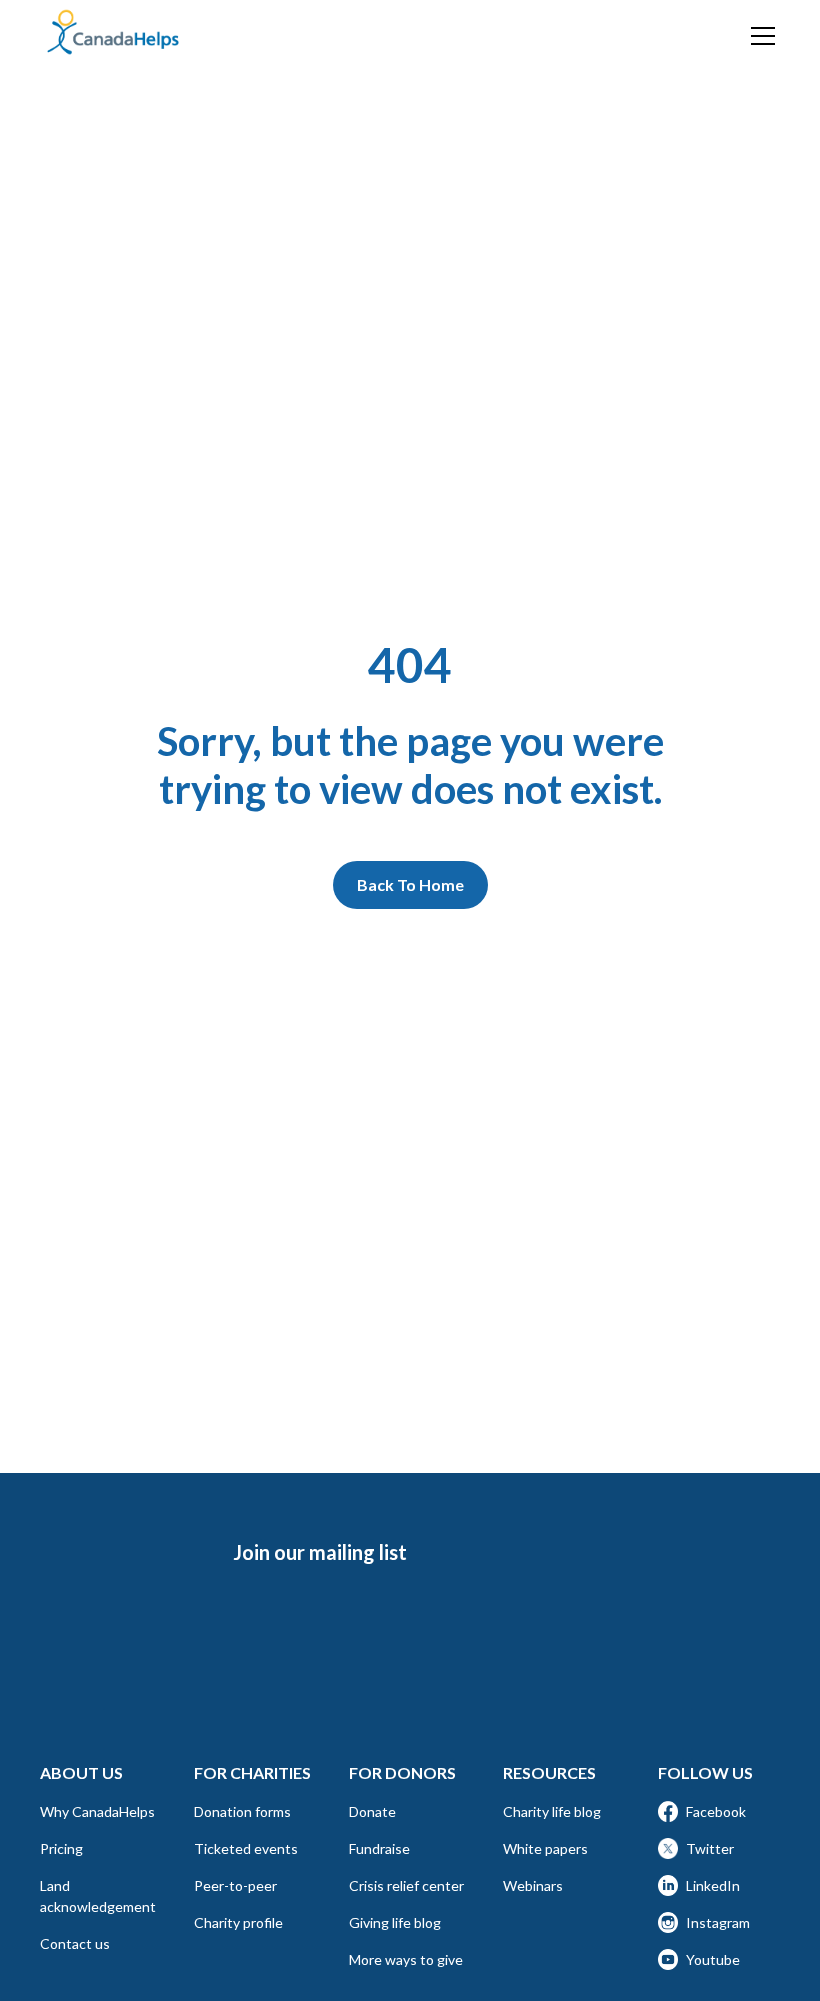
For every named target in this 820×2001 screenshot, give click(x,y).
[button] (759, 36)
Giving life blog (395, 1922)
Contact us (75, 1943)
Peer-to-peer (235, 1885)
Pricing (61, 1848)
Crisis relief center (406, 1885)
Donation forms (242, 1811)
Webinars (533, 1885)
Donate (372, 1811)
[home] (113, 32)
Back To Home (410, 884)
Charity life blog (552, 1811)
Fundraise (379, 1848)
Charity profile (238, 1922)
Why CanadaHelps (97, 1811)
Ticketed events (246, 1848)
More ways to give (406, 1959)
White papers (545, 1848)
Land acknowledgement (98, 1896)
